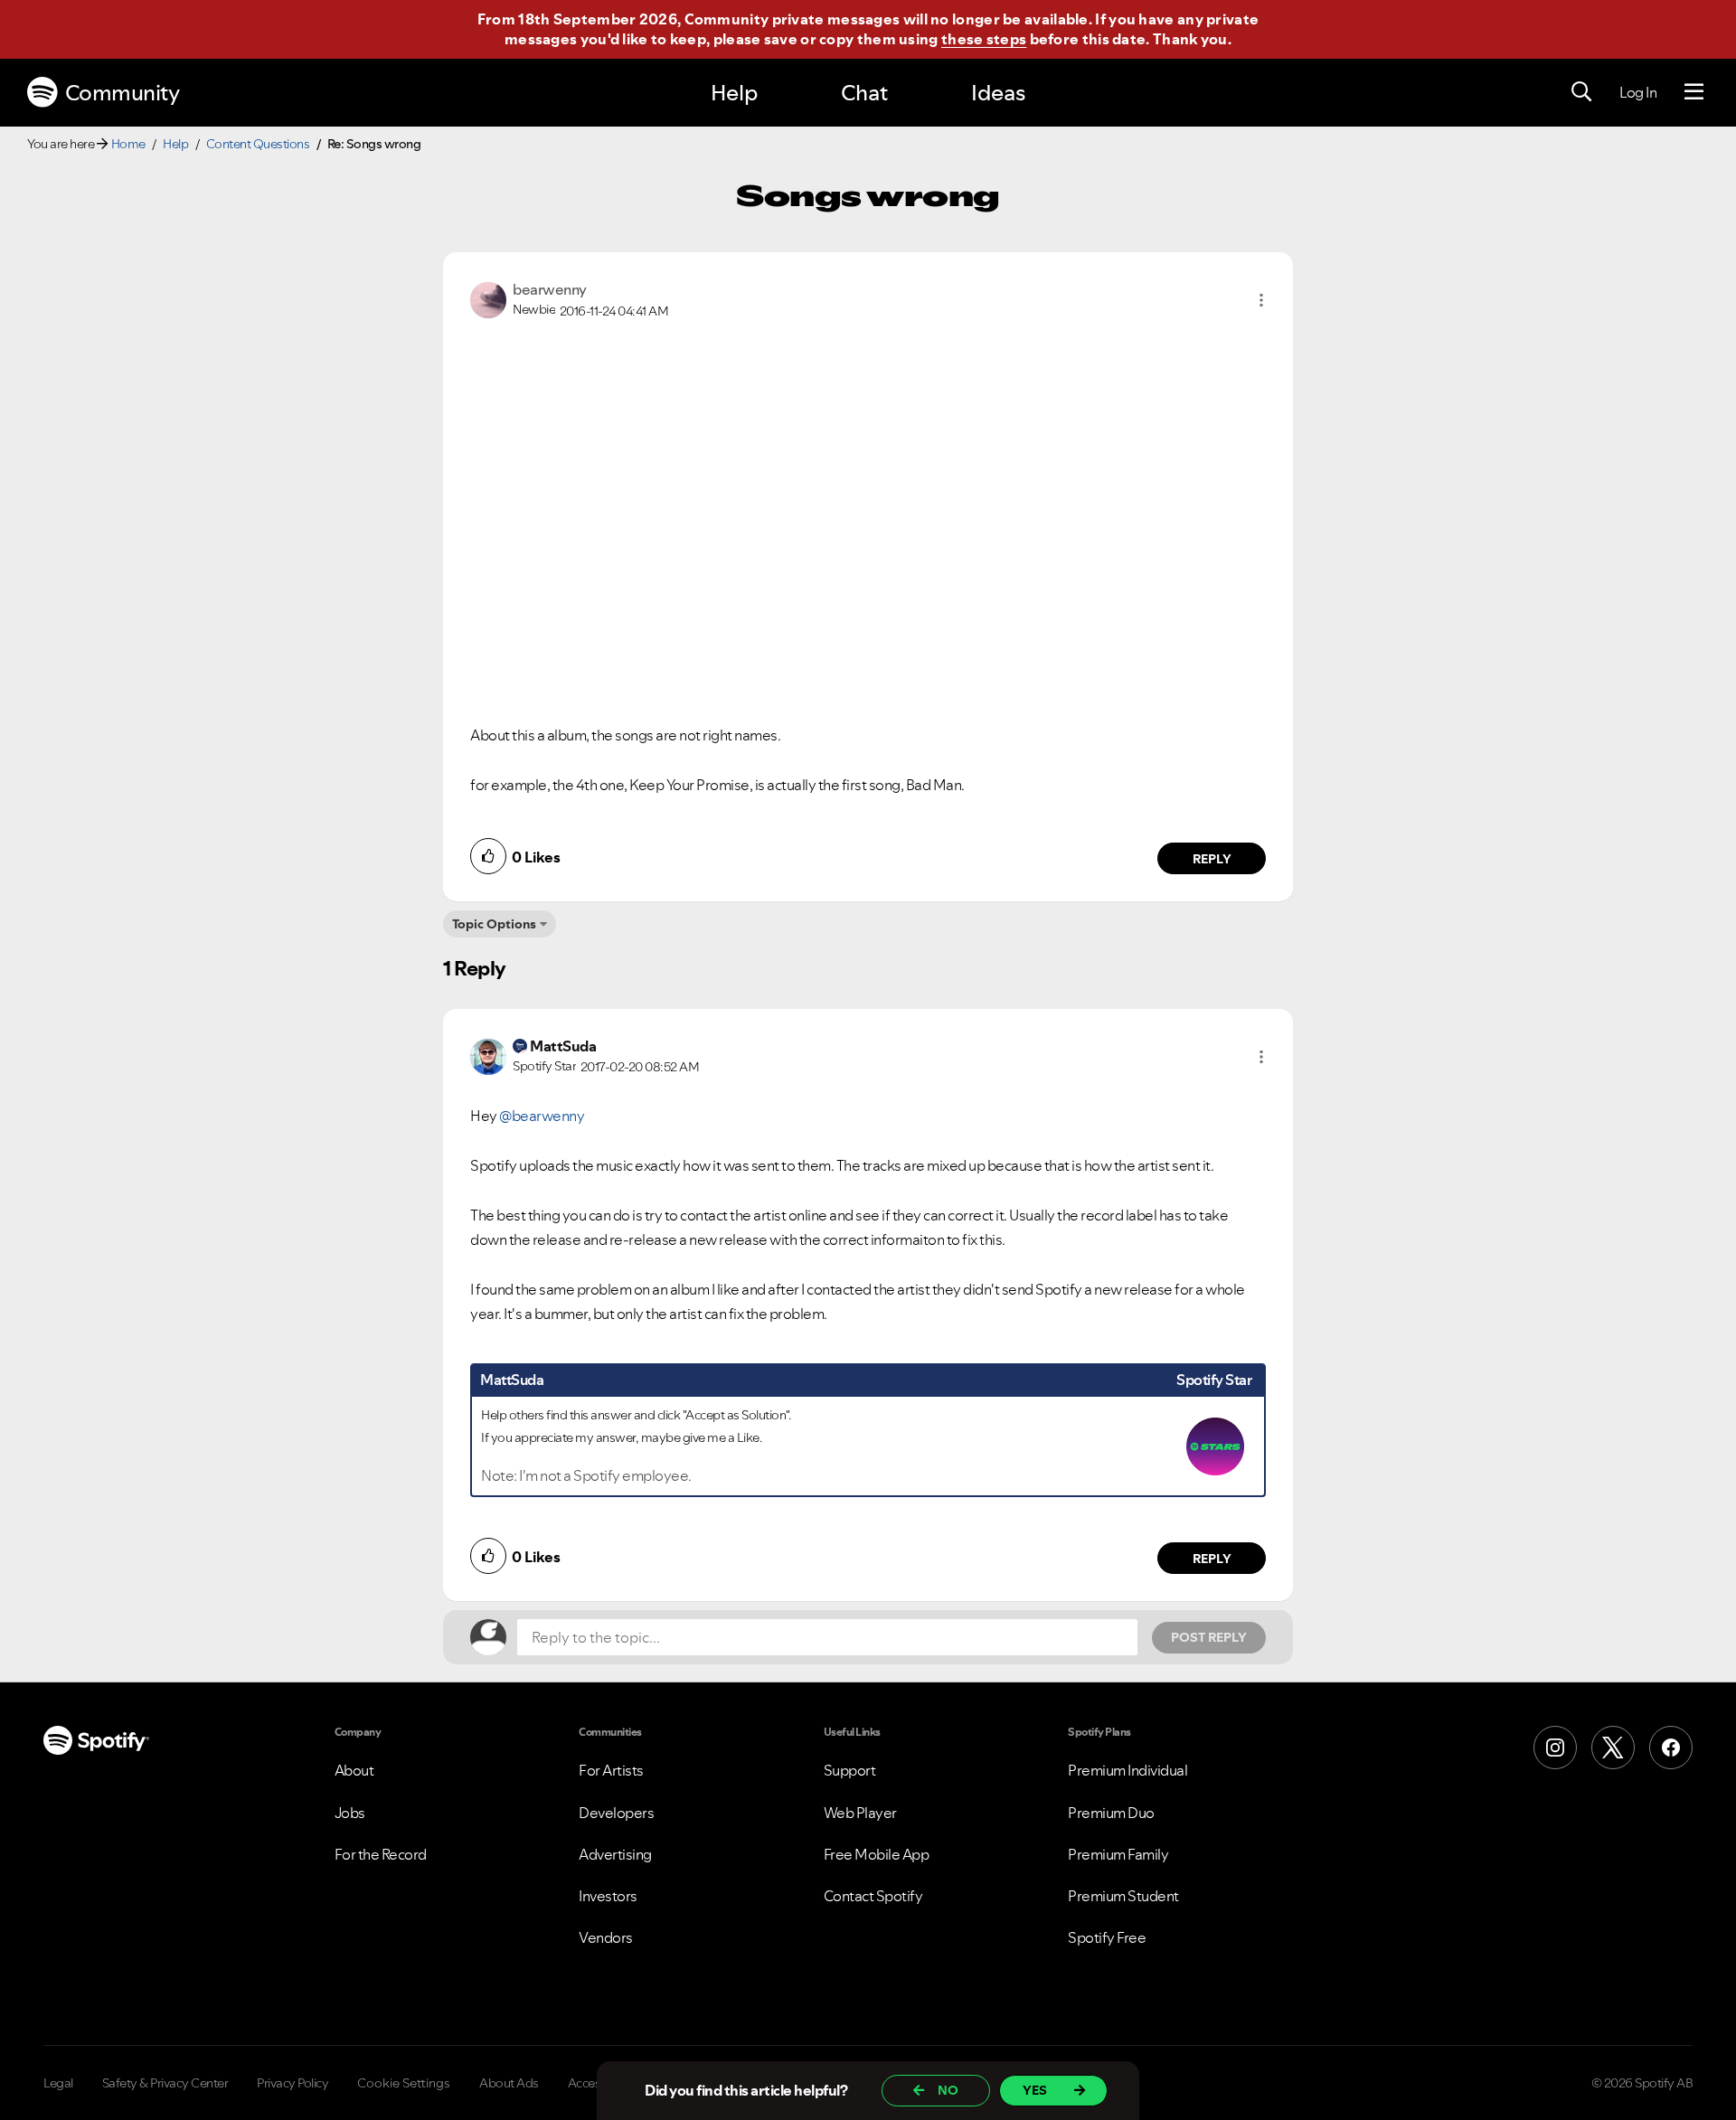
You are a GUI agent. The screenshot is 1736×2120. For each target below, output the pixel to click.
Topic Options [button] (494, 924)
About (354, 1770)
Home (128, 144)
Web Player (860, 1813)
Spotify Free (1107, 1937)
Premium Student (1123, 1896)
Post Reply (1209, 1637)
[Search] (1581, 92)
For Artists (611, 1770)
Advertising (615, 1854)
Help (734, 93)
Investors (608, 1896)
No (948, 2090)
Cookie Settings (404, 2083)
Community (123, 93)
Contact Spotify (873, 1896)
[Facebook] (1671, 1748)
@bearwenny (542, 1116)
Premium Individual (1127, 1770)
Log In (1638, 92)
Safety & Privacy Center (165, 2083)
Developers (616, 1813)
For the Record (381, 1854)
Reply (1212, 859)
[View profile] (488, 298)
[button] (1261, 300)
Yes (1035, 2090)
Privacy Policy (292, 2083)
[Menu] (1694, 92)
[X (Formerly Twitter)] (1613, 1748)
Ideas (998, 93)
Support (850, 1770)
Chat (864, 93)
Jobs (350, 1813)
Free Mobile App (877, 1854)
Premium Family (1118, 1854)
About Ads (509, 2083)
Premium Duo (1111, 1813)
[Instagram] (1555, 1748)
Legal (58, 2083)
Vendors (606, 1937)
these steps (984, 39)
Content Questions (258, 144)
